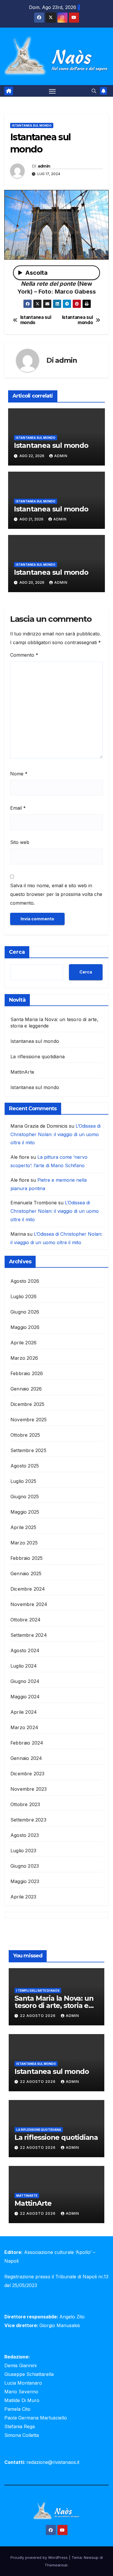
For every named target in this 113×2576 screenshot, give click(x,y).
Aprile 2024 (24, 1712)
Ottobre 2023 (25, 1804)
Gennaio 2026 (26, 1389)
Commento (24, 655)
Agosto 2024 (25, 1650)
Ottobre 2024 (25, 1620)
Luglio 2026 (23, 1296)
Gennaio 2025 (26, 1573)
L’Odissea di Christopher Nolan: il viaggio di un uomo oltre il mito (55, 1134)
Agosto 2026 (25, 1281)
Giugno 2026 (25, 1312)
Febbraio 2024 (27, 1743)
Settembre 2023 (28, 1820)
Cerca (17, 952)
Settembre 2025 (28, 1450)
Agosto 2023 (25, 1835)
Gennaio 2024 (26, 1758)
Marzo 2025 (24, 1543)
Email (18, 808)
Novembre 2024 (29, 1604)
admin (44, 166)
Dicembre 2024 (28, 1589)
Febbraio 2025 (27, 1558)
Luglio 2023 (23, 1851)
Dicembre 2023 (28, 1774)
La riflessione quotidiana (38, 1057)
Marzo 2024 (24, 1727)
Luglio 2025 (23, 1481)
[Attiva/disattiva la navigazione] (52, 91)
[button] (94, 91)
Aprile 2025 (23, 1527)
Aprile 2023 (23, 1897)
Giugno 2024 (25, 1681)
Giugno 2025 (25, 1497)
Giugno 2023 (25, 1866)
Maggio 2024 (25, 1697)
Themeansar (56, 2565)
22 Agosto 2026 (38, 2016)
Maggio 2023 (25, 1881)
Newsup (91, 2557)
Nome (19, 774)
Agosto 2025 (25, 1466)
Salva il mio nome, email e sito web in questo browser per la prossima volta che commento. (56, 894)
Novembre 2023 (29, 1789)
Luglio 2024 (24, 1666)
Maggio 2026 (25, 1327)
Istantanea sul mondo (32, 125)
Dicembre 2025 (28, 1404)
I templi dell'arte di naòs (38, 1991)
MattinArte (22, 1072)
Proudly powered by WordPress (40, 2557)
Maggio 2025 (25, 1512)
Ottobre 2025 (25, 1435)
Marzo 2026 (24, 1358)
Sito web (20, 842)
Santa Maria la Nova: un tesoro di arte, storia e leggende (54, 2005)
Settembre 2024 (29, 1635)
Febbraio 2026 (27, 1373)
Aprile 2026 (23, 1343)
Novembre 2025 (29, 1420)
